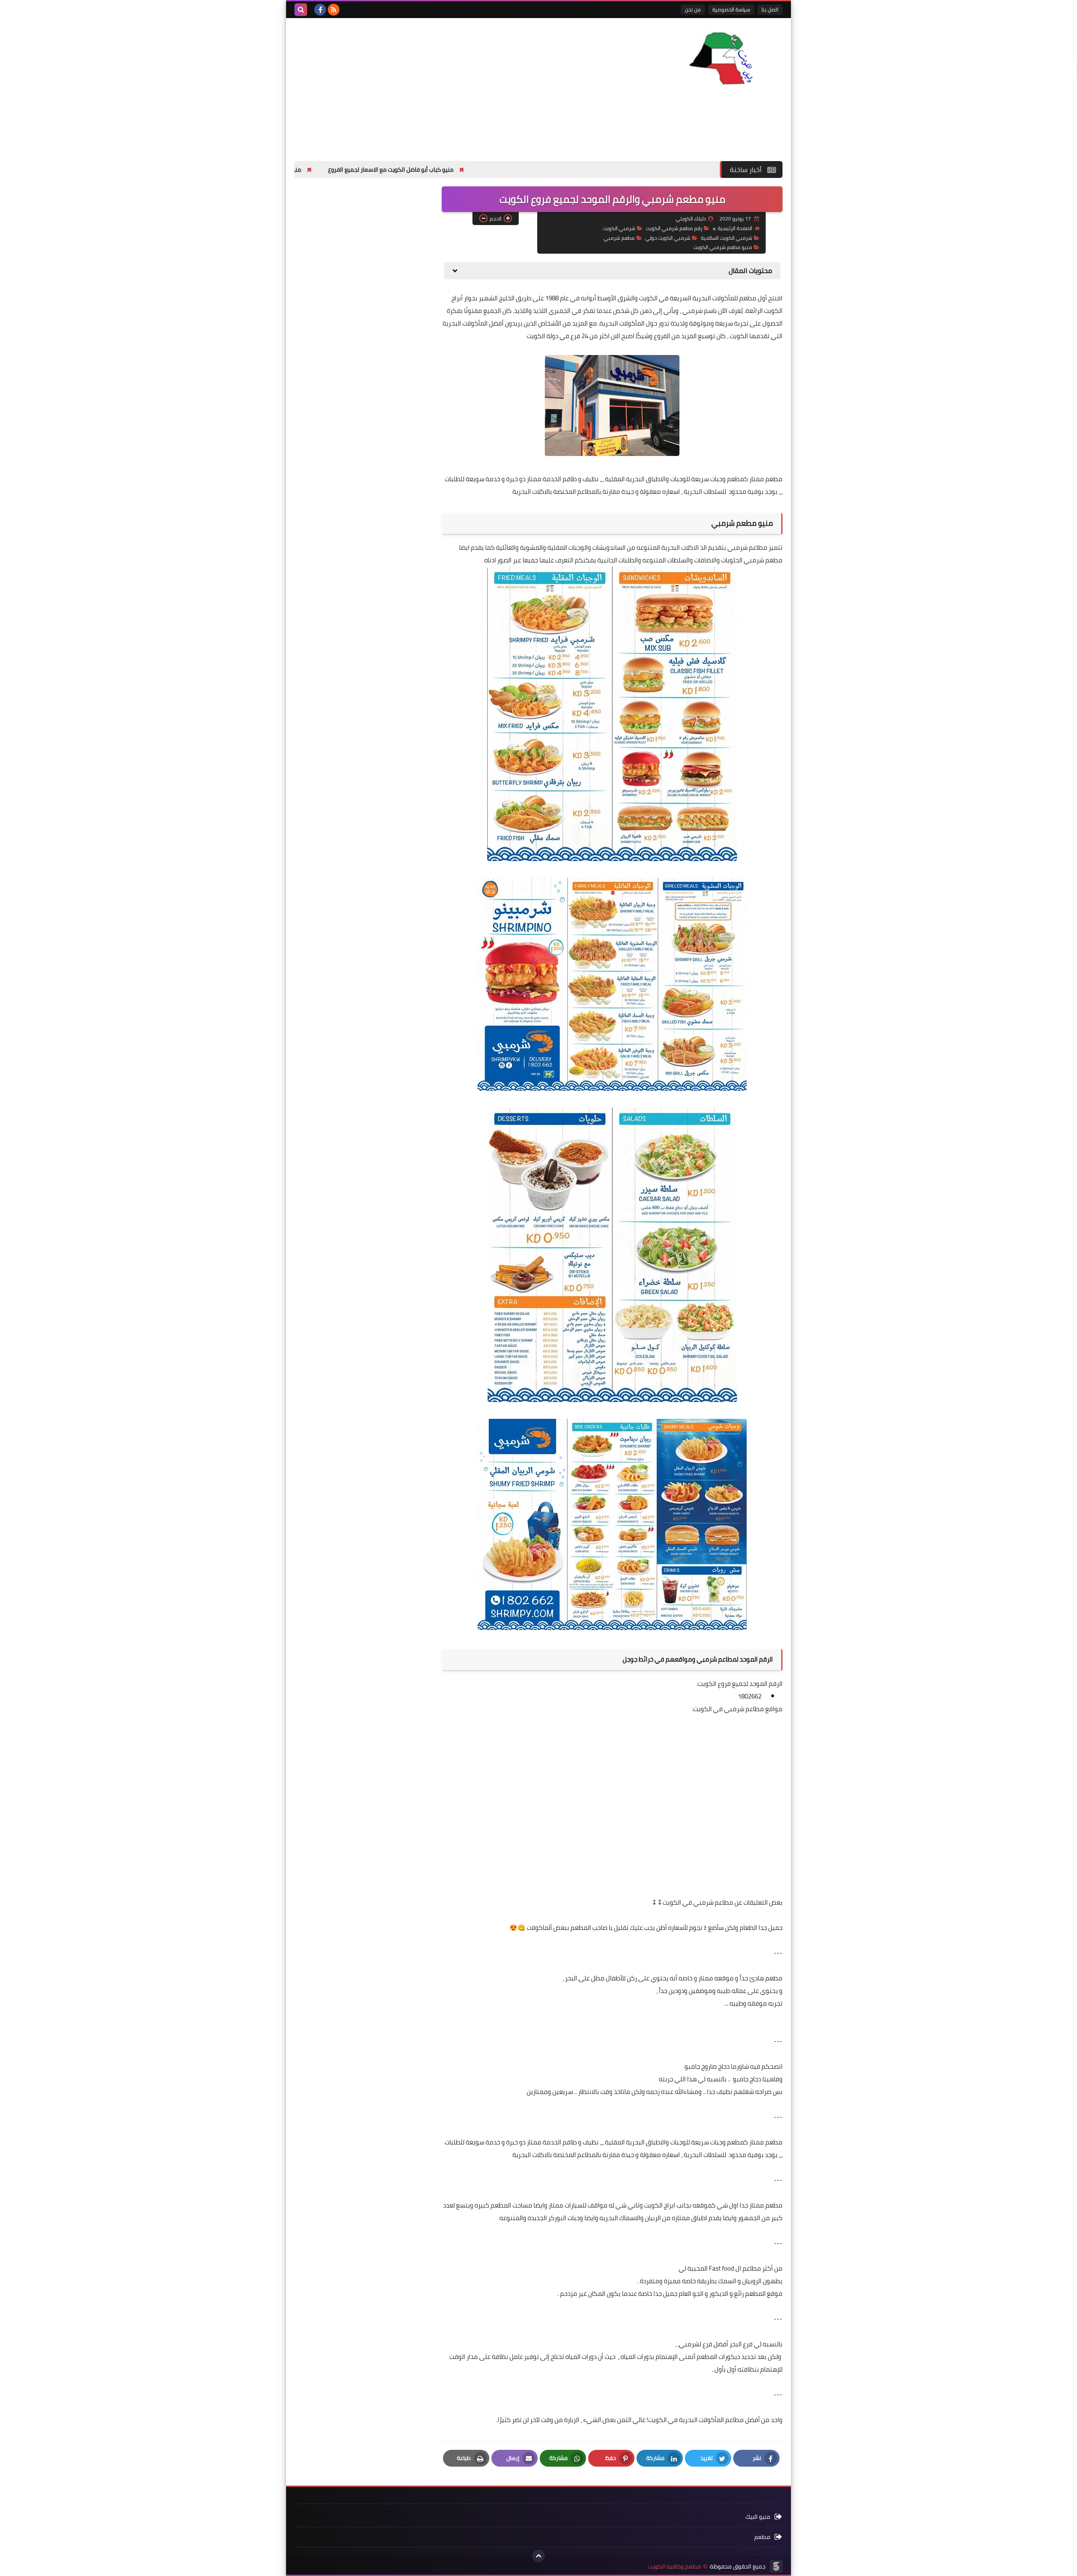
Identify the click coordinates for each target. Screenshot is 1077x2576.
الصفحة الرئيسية (735, 228)
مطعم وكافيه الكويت (674, 2567)
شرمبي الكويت (619, 228)
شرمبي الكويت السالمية (727, 238)
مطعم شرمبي (619, 238)
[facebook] (320, 10)
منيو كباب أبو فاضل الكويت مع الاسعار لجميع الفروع (520, 170)
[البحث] (301, 10)
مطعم (762, 2537)
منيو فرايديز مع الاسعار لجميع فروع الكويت (378, 170)
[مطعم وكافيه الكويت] (722, 58)
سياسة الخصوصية (731, 9)
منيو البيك (758, 2517)
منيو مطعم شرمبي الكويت (723, 247)
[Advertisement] (448, 85)
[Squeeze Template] (776, 2566)
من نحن (693, 9)
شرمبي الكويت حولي (668, 238)
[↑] (538, 2556)
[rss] (334, 10)
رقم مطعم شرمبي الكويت (674, 228)
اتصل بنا (770, 9)
